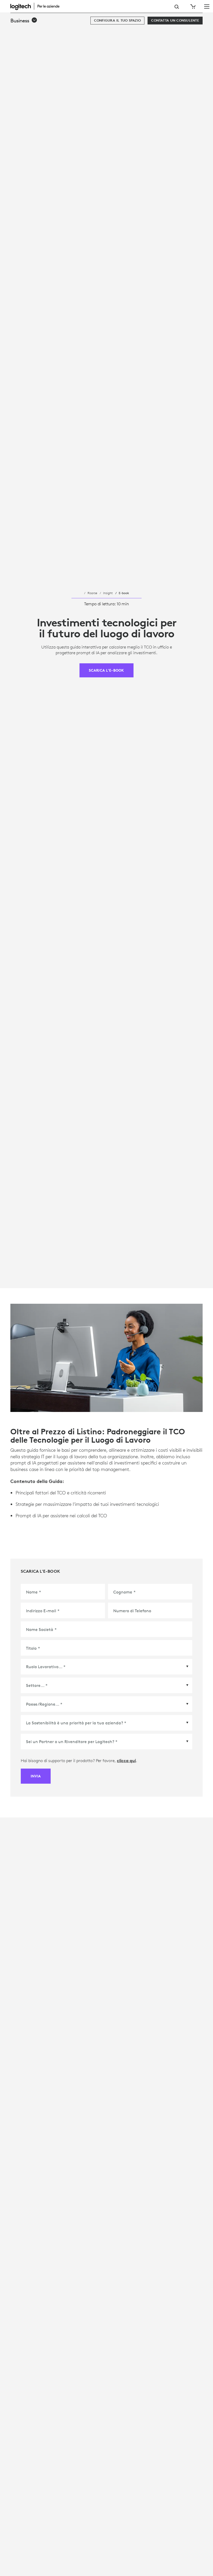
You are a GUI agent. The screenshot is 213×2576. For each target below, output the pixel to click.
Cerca (177, 7)
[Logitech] (38, 6)
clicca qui (126, 1761)
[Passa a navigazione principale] (207, 6)
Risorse (92, 593)
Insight (108, 593)
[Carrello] (192, 7)
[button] (24, 21)
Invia (36, 1776)
